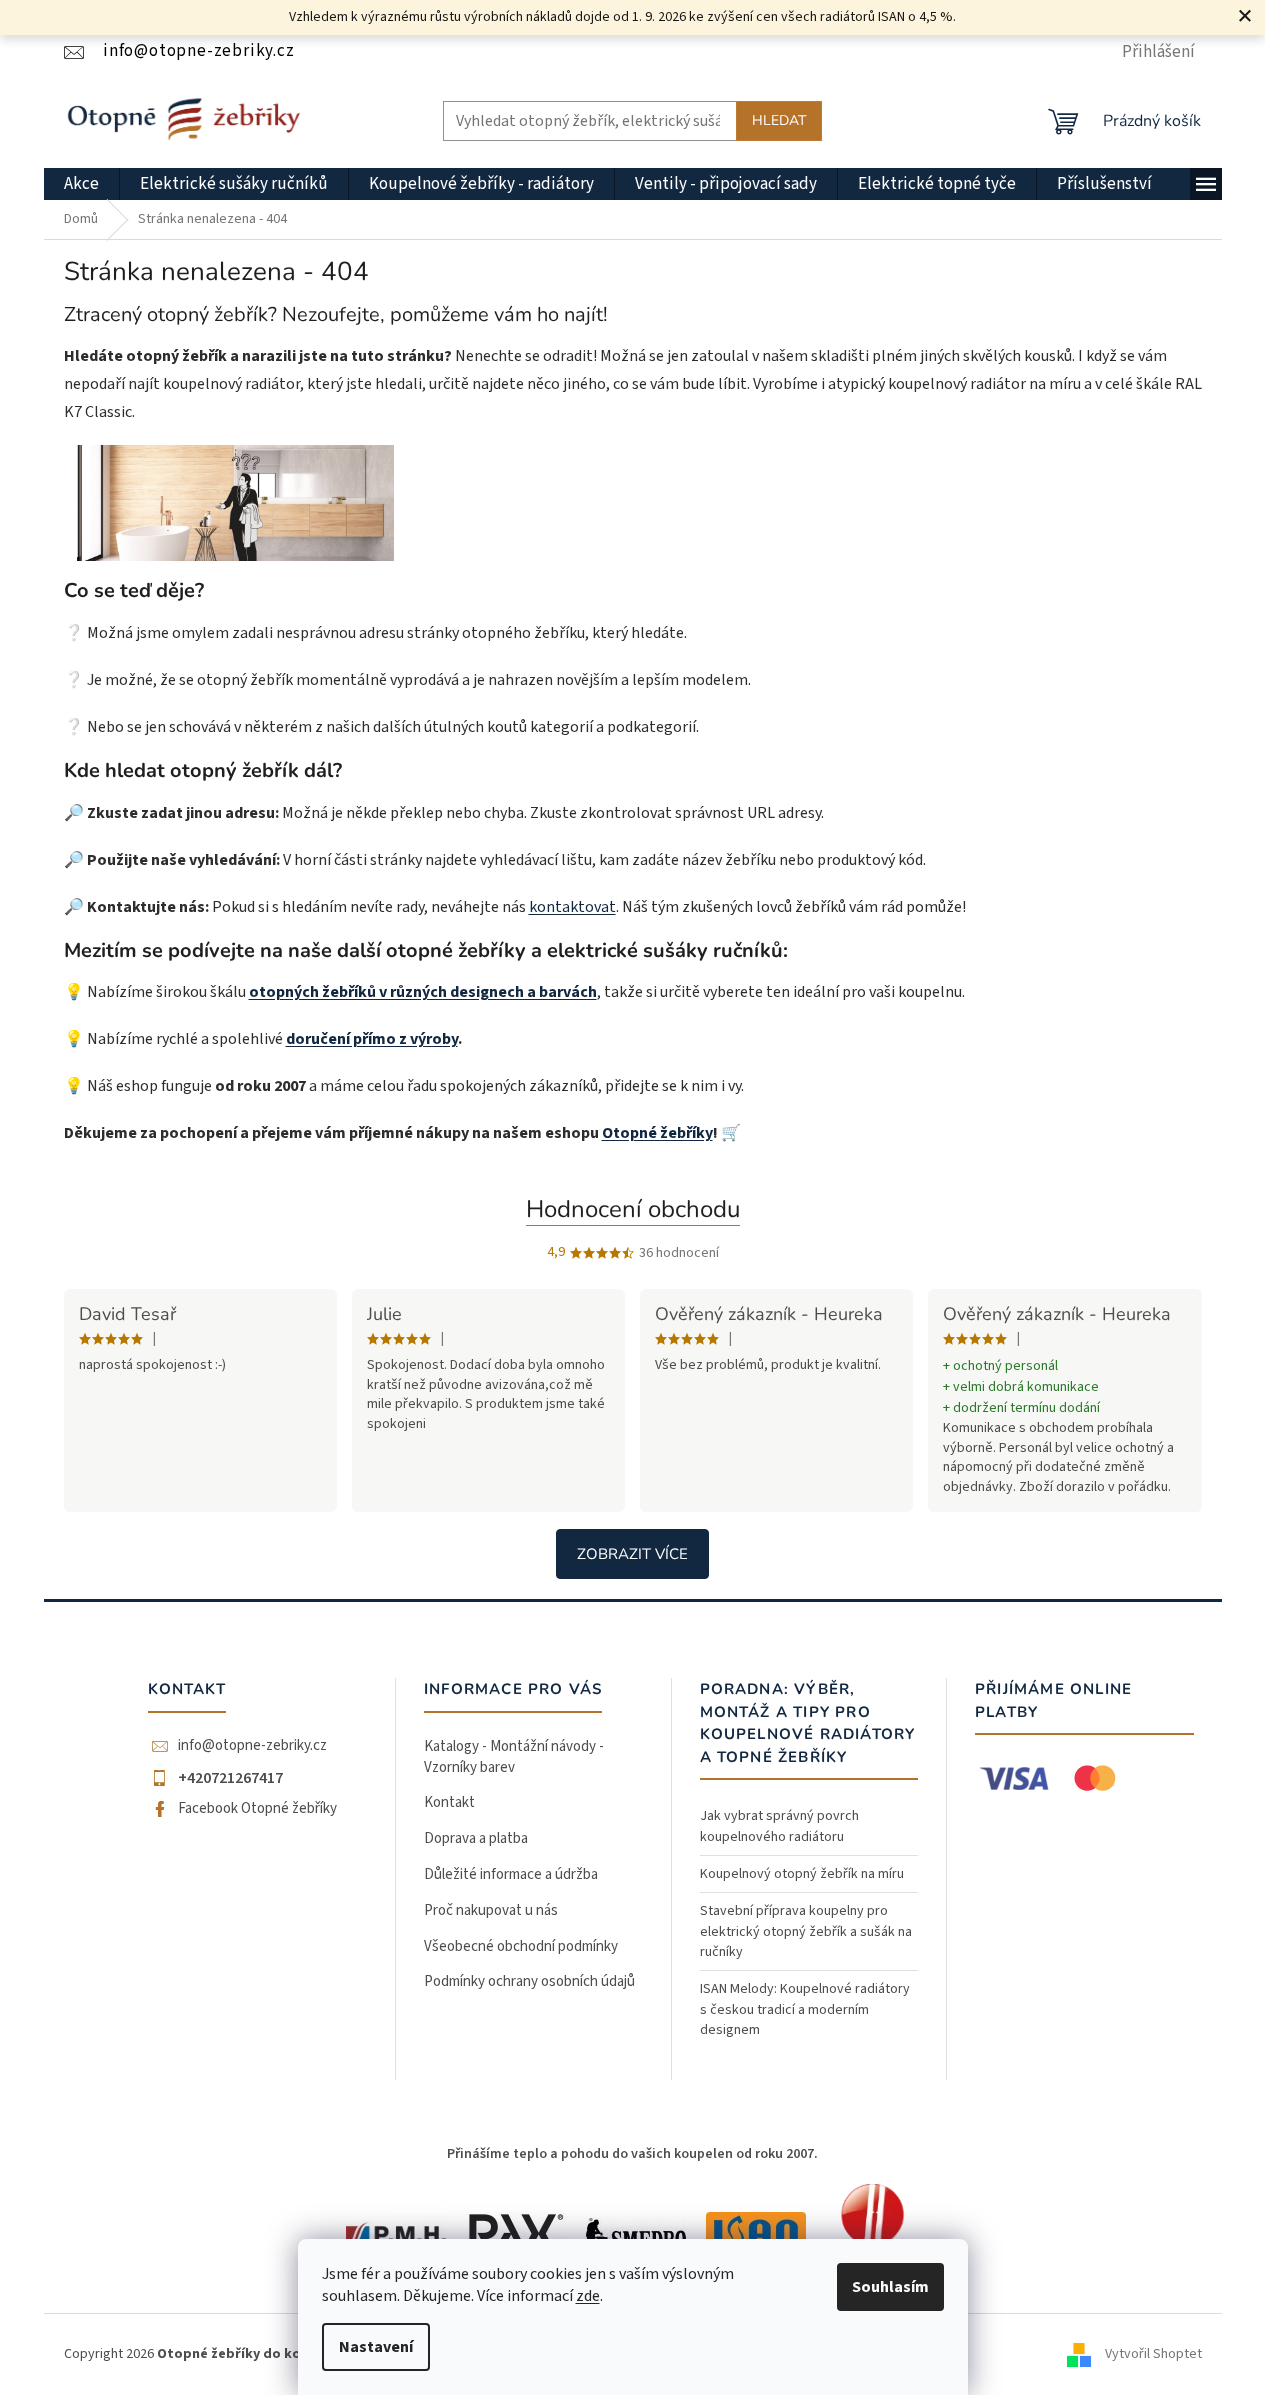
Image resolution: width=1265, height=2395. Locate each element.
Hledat (779, 120)
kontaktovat (572, 907)
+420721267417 (230, 1778)
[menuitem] (81, 184)
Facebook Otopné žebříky (257, 1809)
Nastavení (376, 2347)
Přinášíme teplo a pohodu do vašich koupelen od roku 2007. (632, 2154)
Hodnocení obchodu (633, 1209)
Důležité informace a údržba (511, 1874)
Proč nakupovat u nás (491, 1910)
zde (588, 2296)
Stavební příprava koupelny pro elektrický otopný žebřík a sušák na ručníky (806, 1931)
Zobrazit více (632, 1554)
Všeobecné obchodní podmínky (521, 1946)
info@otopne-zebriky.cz (252, 1746)
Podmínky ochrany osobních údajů (529, 1981)
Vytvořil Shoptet (1153, 2354)
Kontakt (449, 1802)
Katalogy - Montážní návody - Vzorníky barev (514, 1757)
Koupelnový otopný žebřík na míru (802, 1874)
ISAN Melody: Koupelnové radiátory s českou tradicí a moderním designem (805, 2009)
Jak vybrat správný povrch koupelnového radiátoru (779, 1826)
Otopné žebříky (657, 1133)
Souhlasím (890, 2287)
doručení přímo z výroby (372, 1039)
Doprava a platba (476, 1838)
